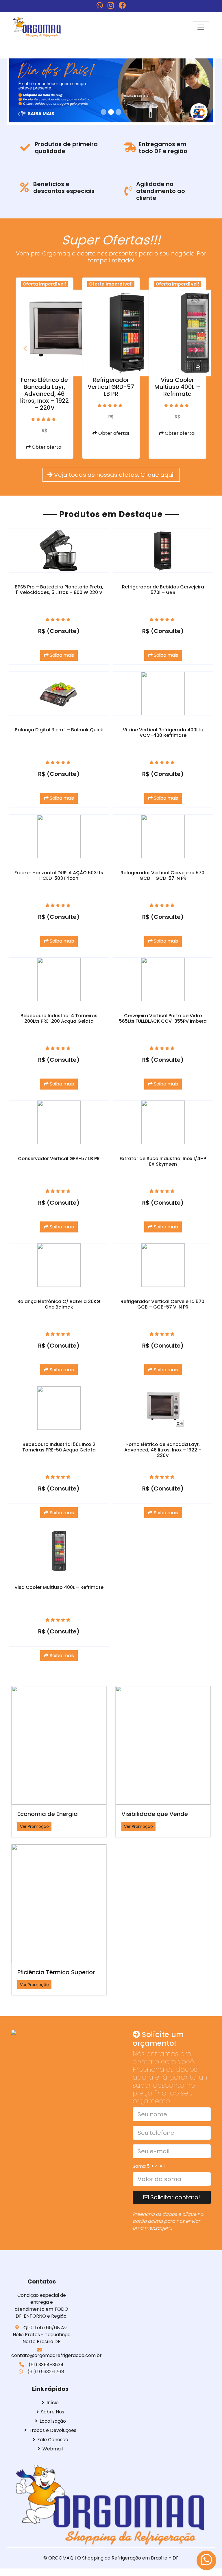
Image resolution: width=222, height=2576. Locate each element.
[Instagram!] (111, 5)
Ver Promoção (34, 1826)
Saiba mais (61, 655)
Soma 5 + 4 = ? (150, 2166)
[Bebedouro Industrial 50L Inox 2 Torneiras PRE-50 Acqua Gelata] (59, 1408)
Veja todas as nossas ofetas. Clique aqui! (114, 475)
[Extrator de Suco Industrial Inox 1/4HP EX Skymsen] (163, 1122)
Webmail (53, 2449)
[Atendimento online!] (206, 2560)
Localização (53, 2421)
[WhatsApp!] (100, 5)
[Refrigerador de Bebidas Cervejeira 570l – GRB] (163, 551)
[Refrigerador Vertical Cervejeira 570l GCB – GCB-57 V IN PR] (163, 1265)
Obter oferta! (47, 447)
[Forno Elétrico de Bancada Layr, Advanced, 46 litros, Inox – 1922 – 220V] (163, 1408)
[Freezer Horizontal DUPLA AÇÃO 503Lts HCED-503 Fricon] (59, 836)
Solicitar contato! (174, 2197)
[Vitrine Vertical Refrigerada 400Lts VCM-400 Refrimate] (163, 693)
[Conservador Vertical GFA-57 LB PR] (59, 1122)
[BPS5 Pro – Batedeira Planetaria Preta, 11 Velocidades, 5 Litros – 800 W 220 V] (59, 551)
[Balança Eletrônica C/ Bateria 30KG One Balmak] (59, 1265)
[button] (23, 350)
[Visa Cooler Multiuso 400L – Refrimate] (59, 1551)
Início (53, 2403)
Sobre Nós (53, 2412)
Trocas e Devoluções (53, 2430)
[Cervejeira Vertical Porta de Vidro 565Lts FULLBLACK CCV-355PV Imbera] (163, 979)
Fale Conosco (53, 2440)
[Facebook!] (122, 5)
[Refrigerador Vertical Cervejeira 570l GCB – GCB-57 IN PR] (163, 836)
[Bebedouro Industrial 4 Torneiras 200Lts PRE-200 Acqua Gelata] (59, 979)
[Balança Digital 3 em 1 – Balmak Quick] (59, 693)
